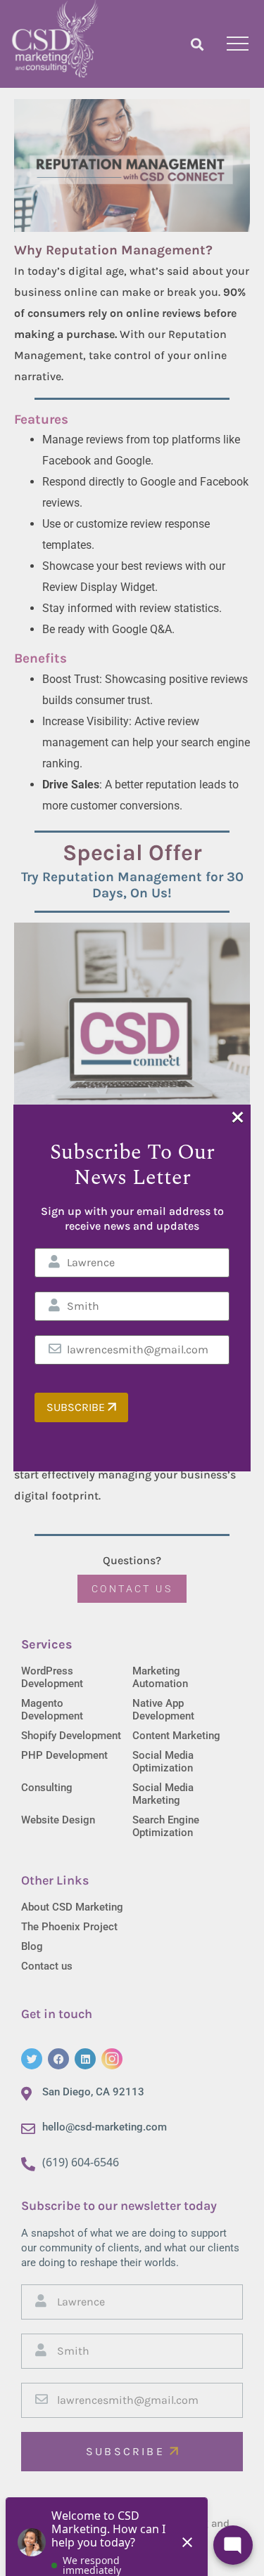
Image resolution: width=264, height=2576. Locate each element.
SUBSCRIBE (77, 1407)
